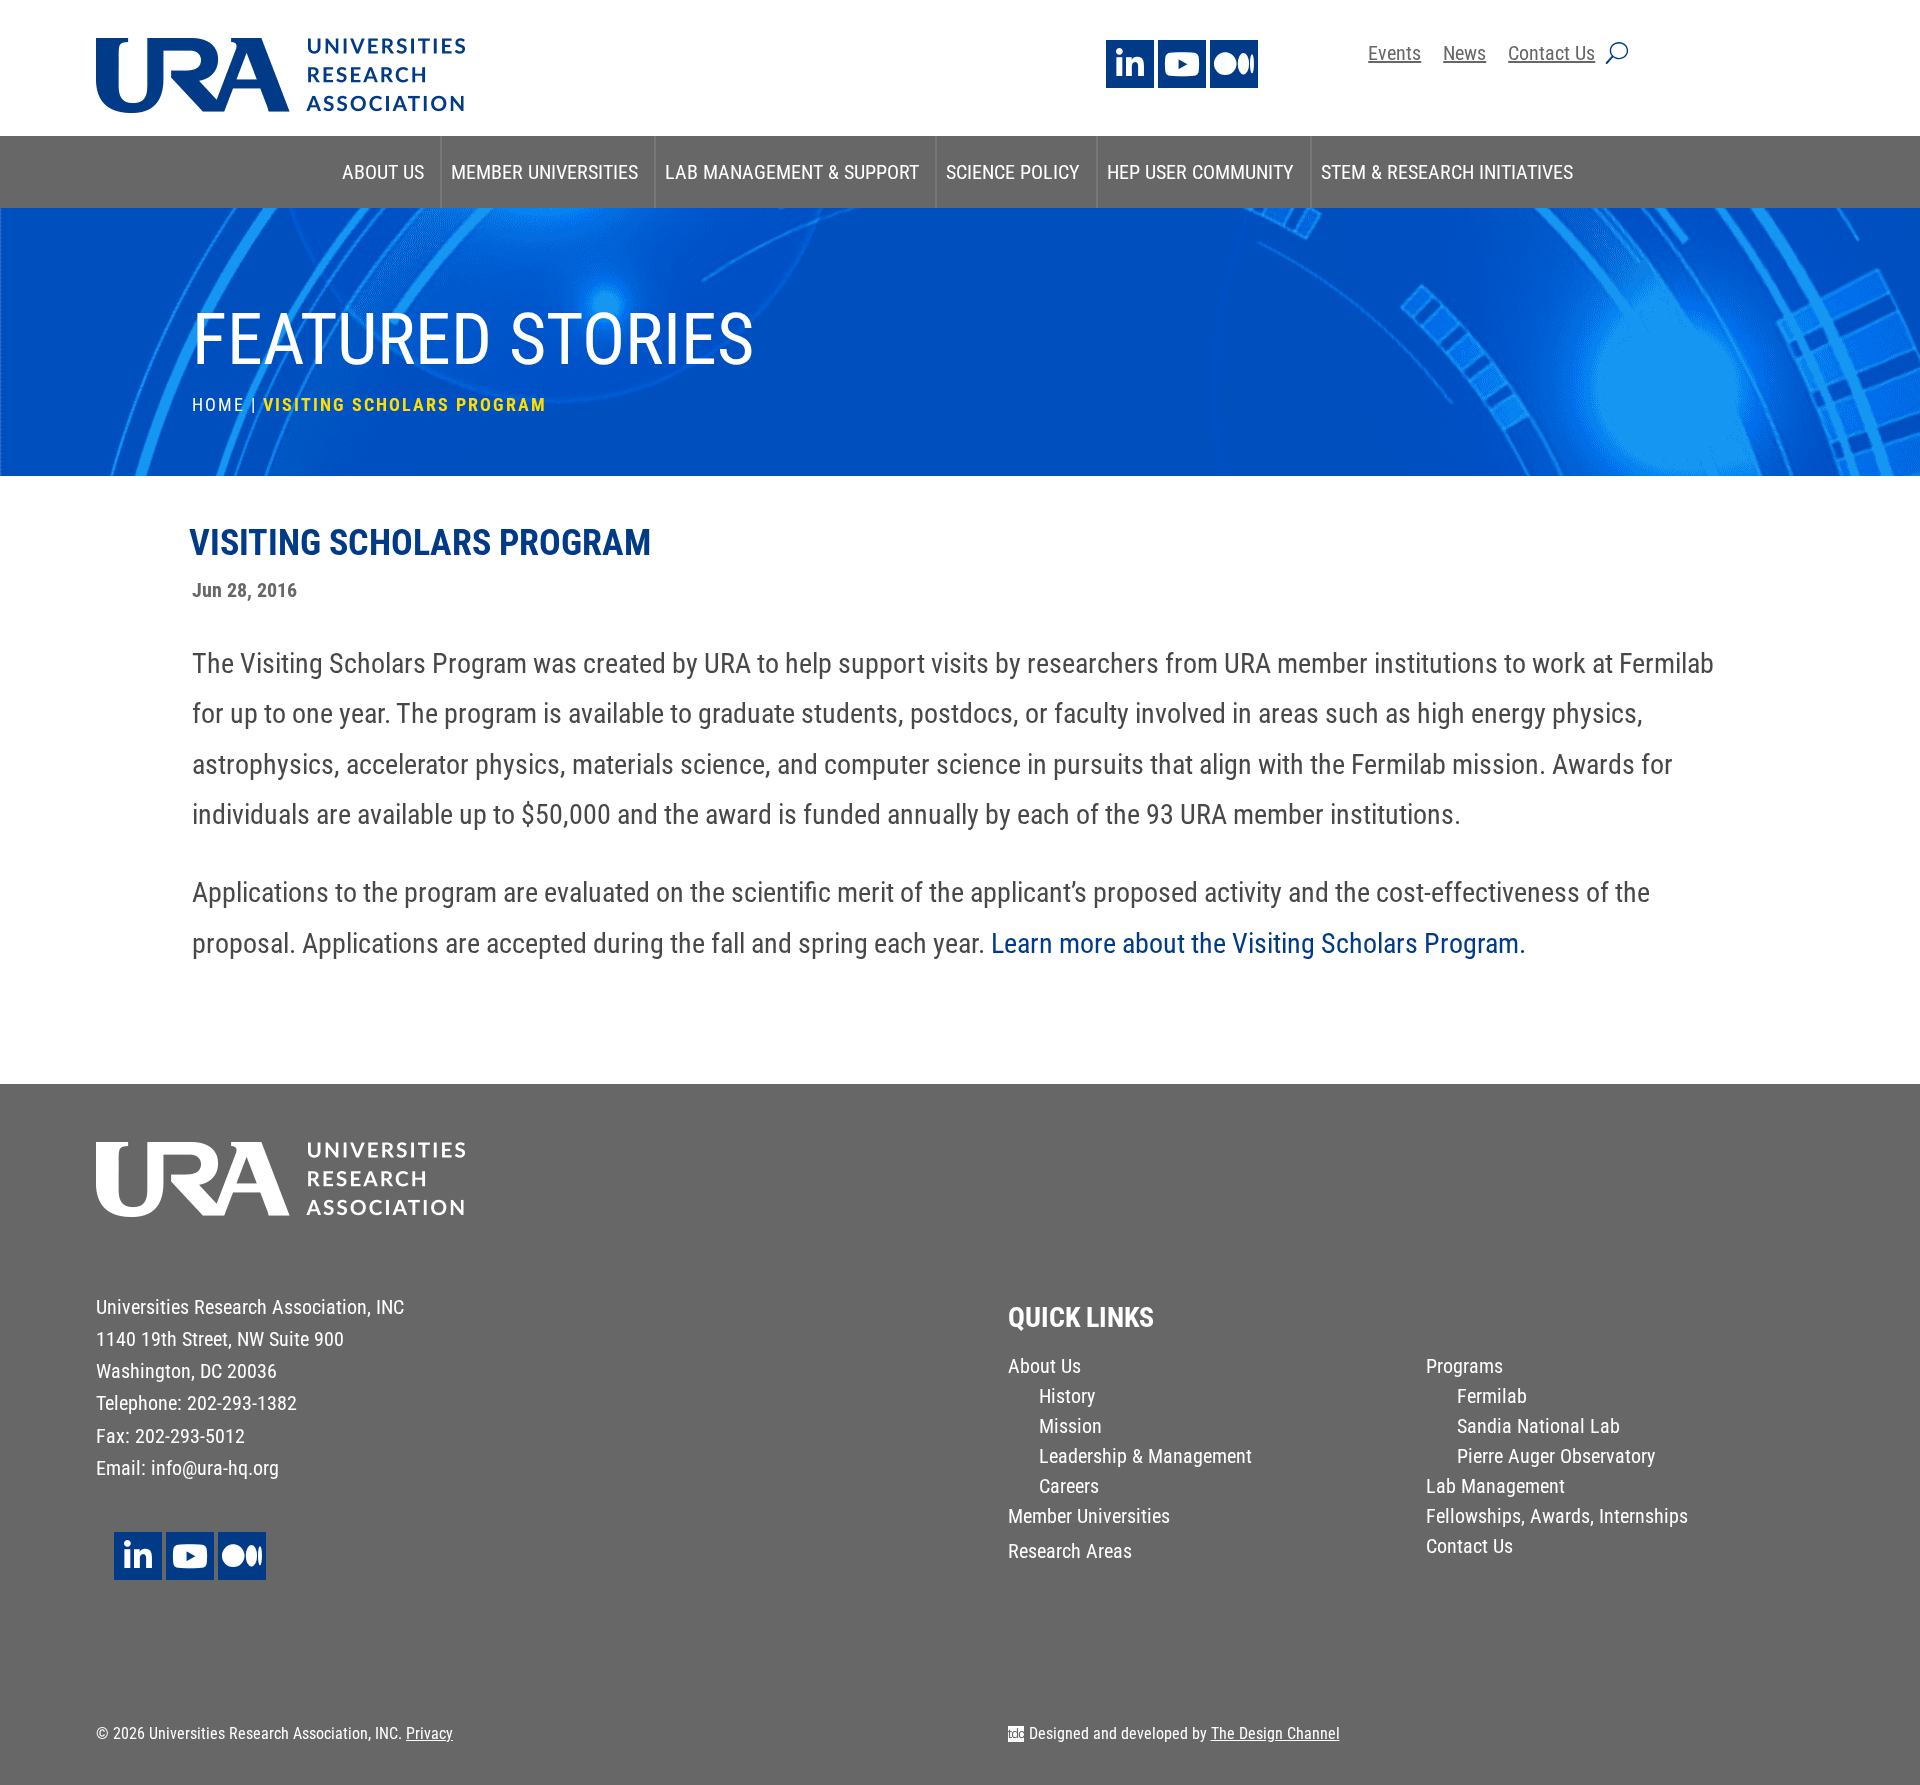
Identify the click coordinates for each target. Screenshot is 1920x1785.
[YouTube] (1182, 64)
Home (218, 404)
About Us (383, 172)
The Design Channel (1275, 1733)
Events (1394, 55)
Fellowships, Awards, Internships (1557, 1518)
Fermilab (1492, 1398)
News (1464, 55)
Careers (1069, 1488)
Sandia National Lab (1538, 1428)
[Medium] (1234, 64)
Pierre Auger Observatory (1556, 1458)
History (1067, 1398)
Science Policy (1013, 172)
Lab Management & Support (792, 172)
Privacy (429, 1733)
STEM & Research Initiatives (1447, 172)
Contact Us (1551, 55)
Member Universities (544, 172)
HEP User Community (1200, 172)
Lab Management (1495, 1488)
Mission (1070, 1428)
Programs (1464, 1368)
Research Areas (1070, 1553)
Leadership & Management (1145, 1458)
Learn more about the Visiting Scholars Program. (1258, 943)
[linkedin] (1130, 64)
